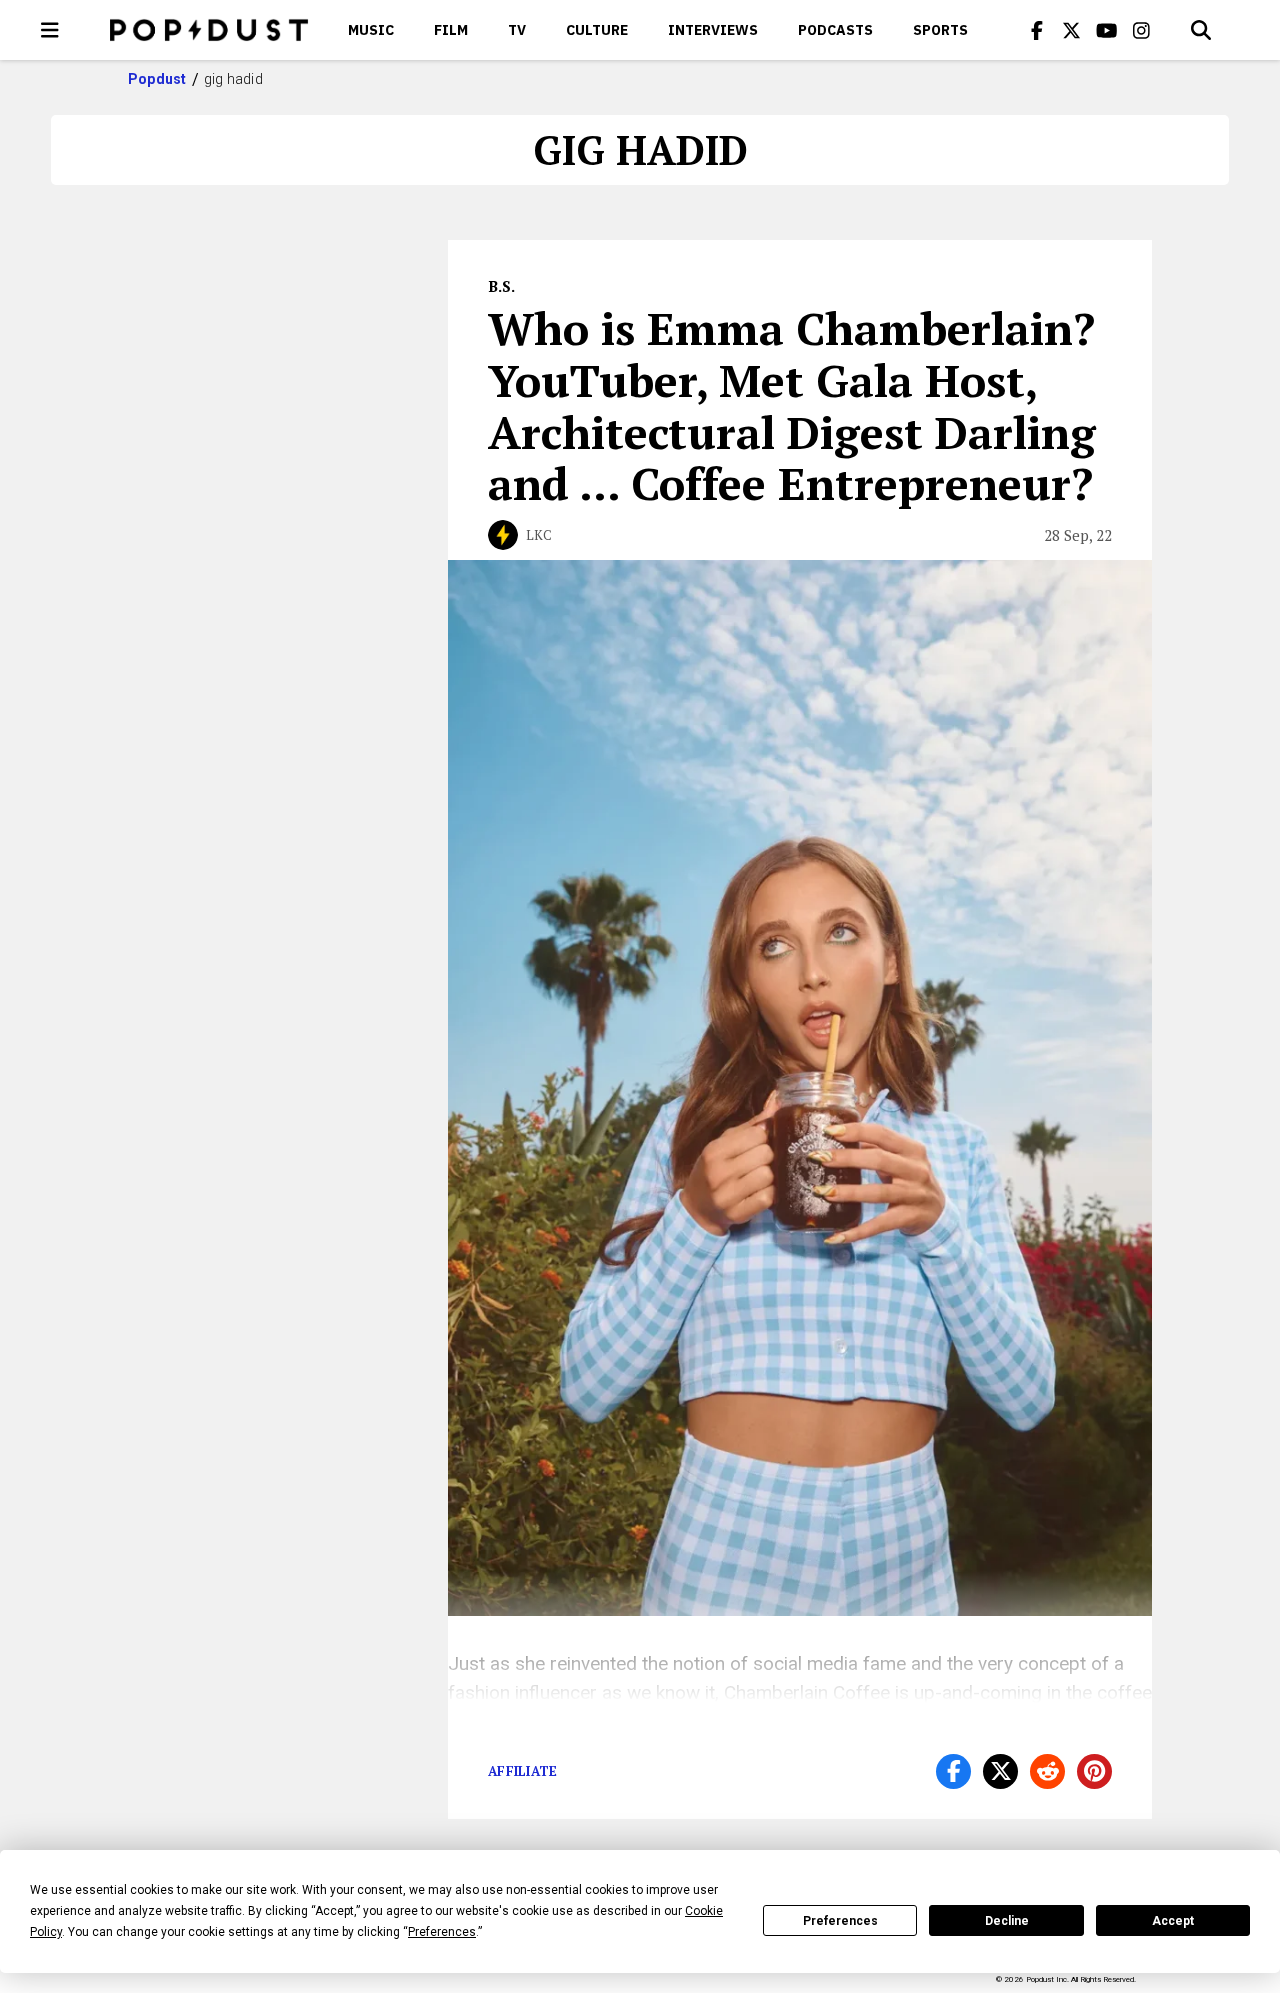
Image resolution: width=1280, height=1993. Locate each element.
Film (451, 30)
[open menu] (50, 30)
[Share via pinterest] (1094, 1771)
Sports (940, 30)
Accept (1173, 1921)
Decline (1007, 1921)
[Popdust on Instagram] (1142, 30)
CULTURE (597, 30)
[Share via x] (1000, 1771)
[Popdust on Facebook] (1037, 30)
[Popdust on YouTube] (1107, 30)
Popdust (157, 79)
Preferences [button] (442, 1932)
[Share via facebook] (953, 1771)
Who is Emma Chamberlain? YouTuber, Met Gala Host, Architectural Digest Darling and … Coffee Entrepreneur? (792, 405)
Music (371, 30)
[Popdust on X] (1072, 30)
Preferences (840, 1921)
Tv (517, 30)
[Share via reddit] (1047, 1771)
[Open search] (1201, 30)
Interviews (713, 30)
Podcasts (835, 30)
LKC (539, 535)
